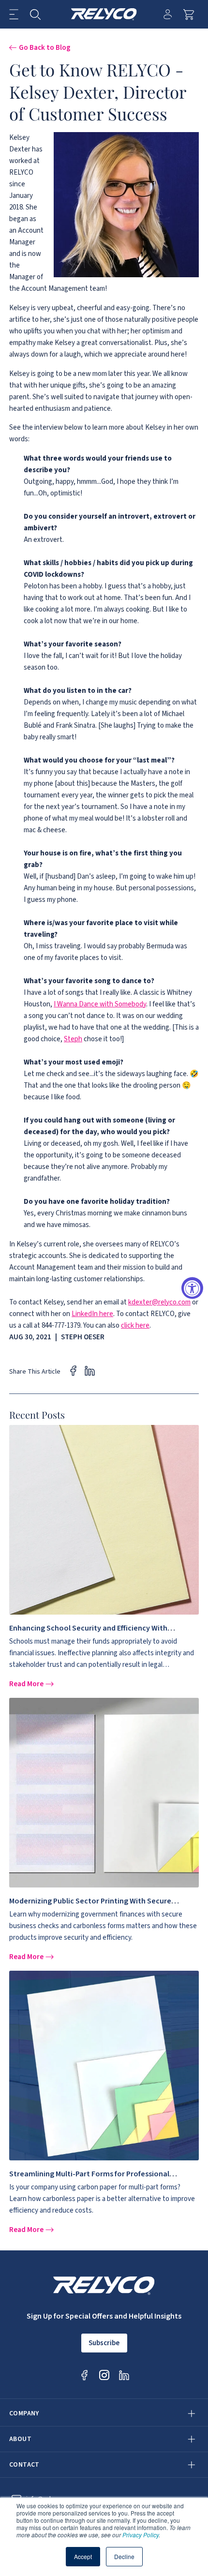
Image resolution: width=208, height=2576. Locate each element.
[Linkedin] (124, 2375)
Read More (27, 1684)
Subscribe (104, 2343)
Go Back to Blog (45, 47)
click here (135, 1325)
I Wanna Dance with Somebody (100, 1004)
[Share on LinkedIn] (90, 1370)
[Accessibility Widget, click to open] (192, 1288)
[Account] (168, 14)
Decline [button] (124, 2556)
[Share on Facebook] (73, 1370)
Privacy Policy (141, 2535)
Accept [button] (83, 2556)
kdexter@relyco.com (159, 1302)
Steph (73, 1039)
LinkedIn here (92, 1314)
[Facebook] (84, 2375)
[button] (14, 14)
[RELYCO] (104, 14)
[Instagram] (104, 2375)
